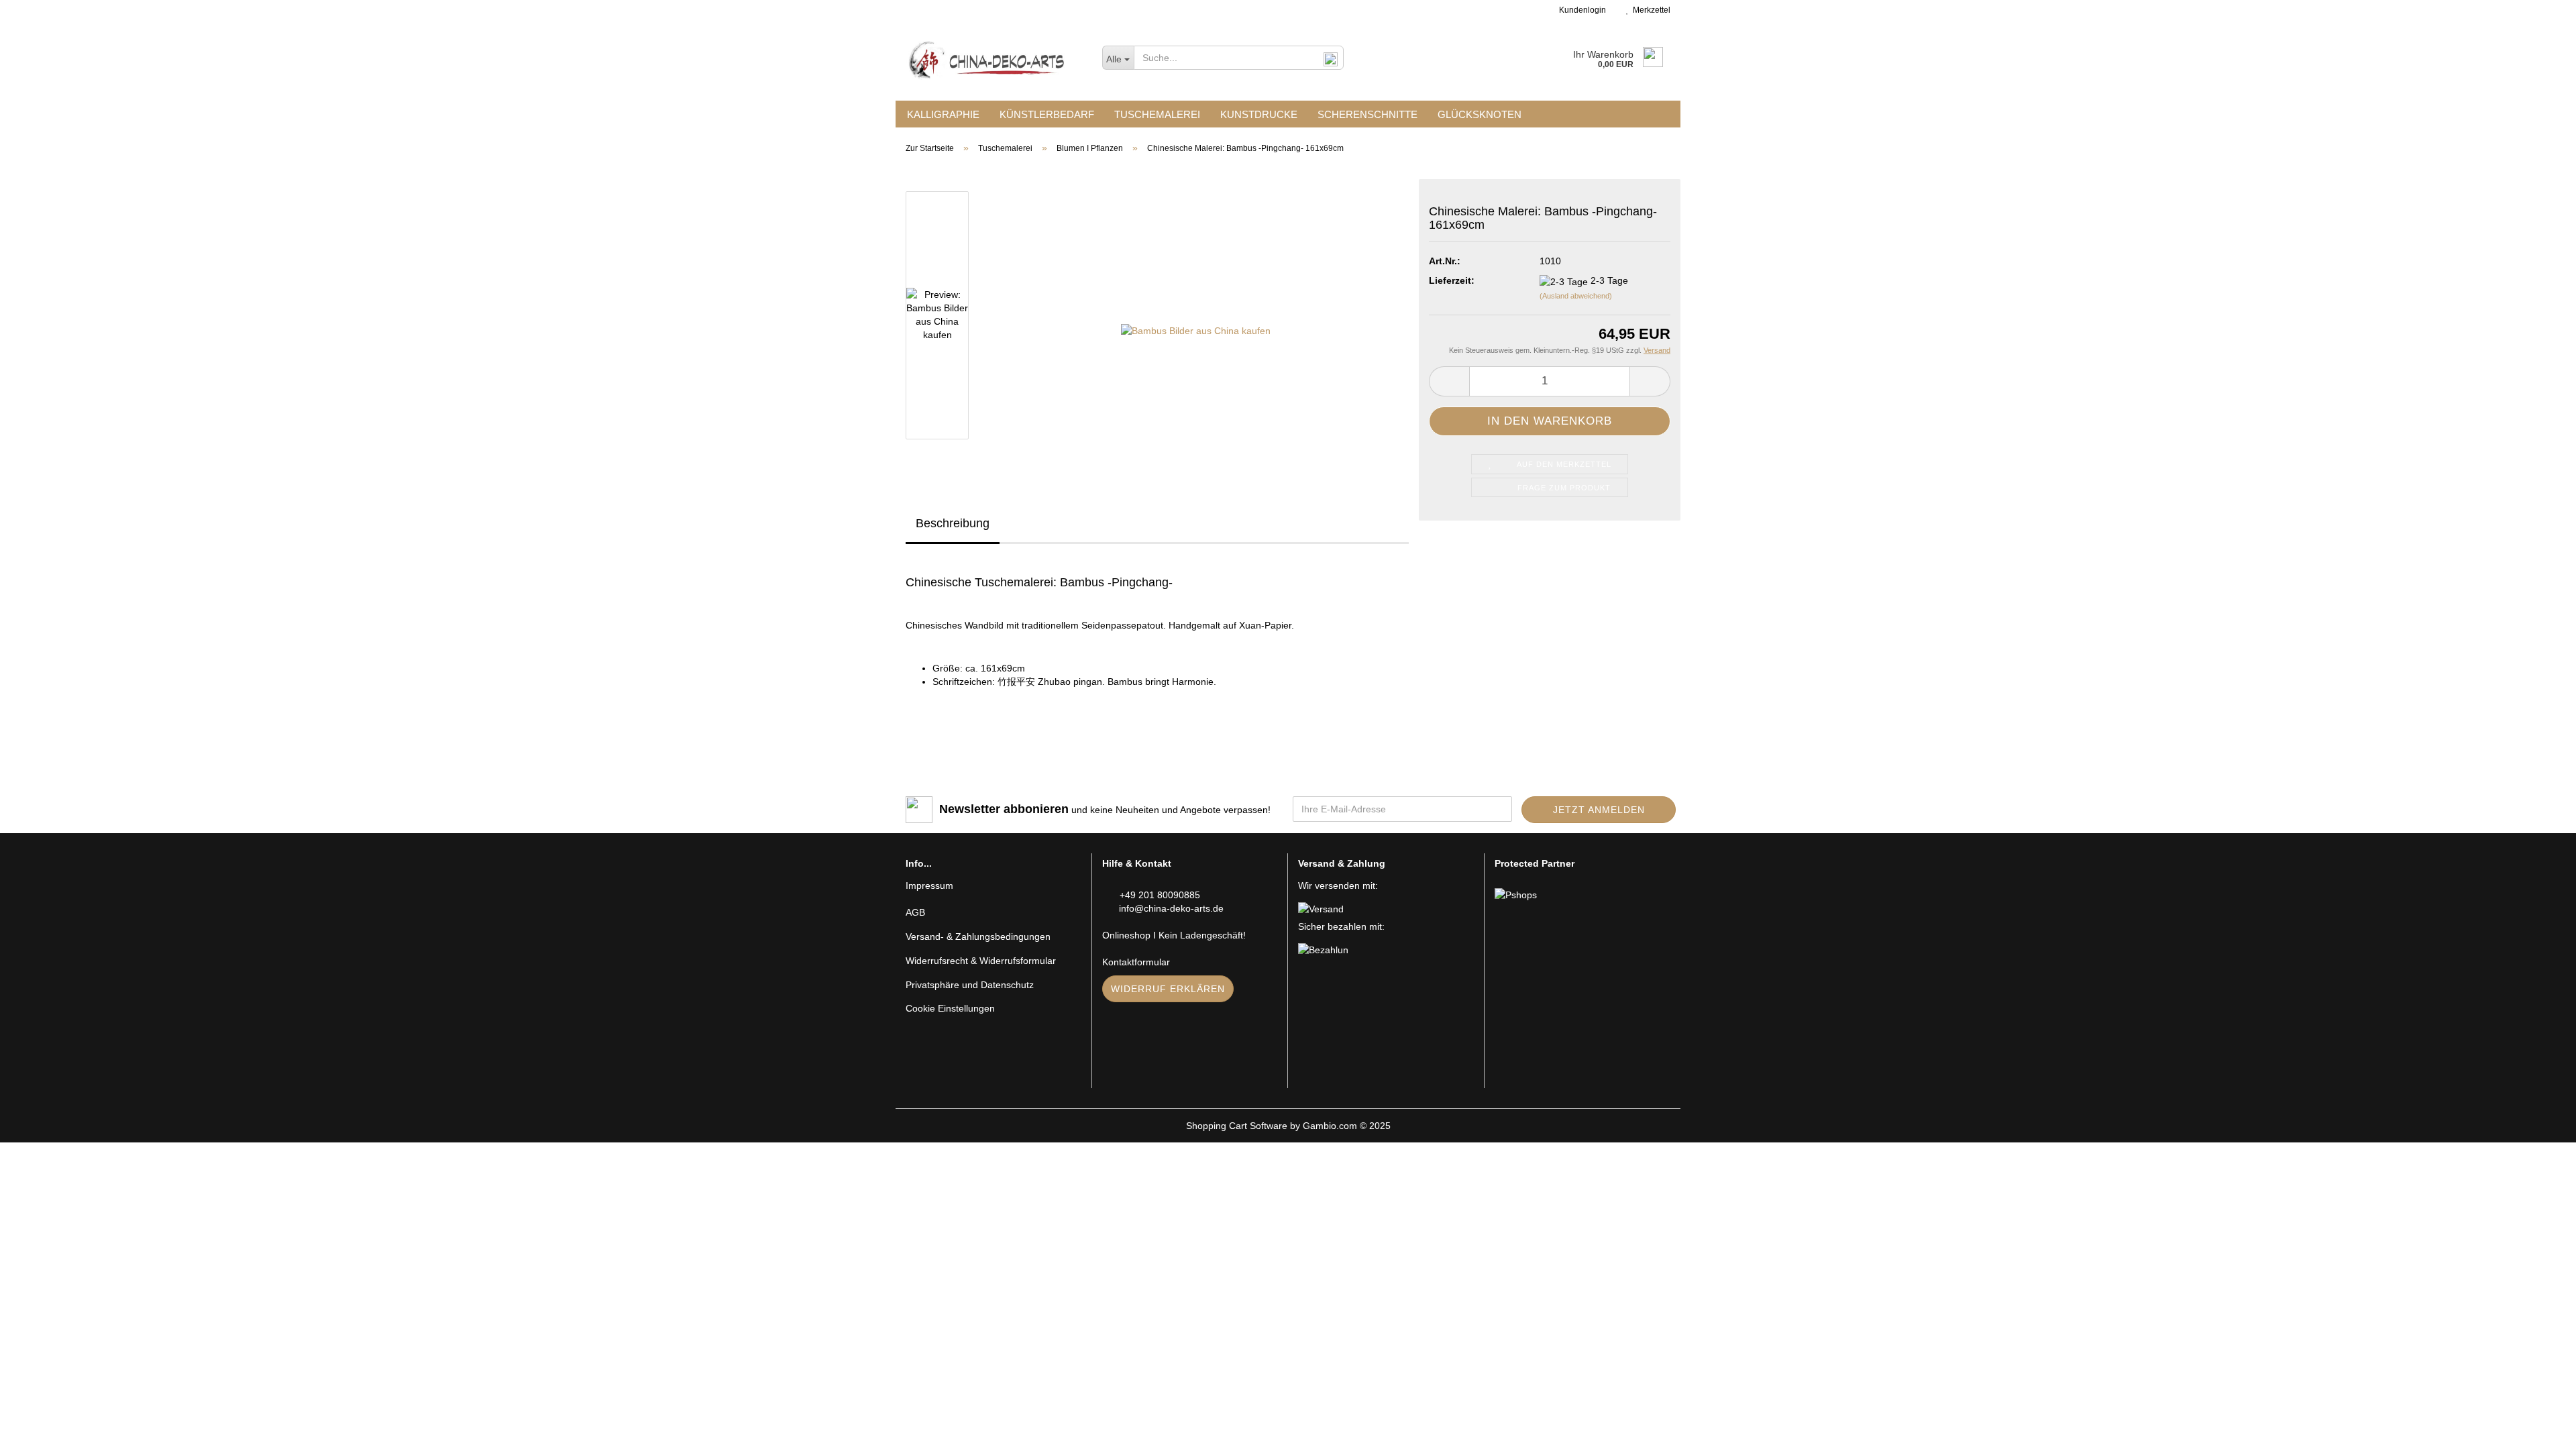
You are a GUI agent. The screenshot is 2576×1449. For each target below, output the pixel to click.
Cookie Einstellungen (950, 1008)
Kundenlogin (1580, 10)
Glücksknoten (1480, 114)
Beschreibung (953, 523)
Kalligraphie (943, 114)
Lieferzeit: (1452, 280)
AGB (915, 912)
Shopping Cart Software (1237, 1126)
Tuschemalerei (1157, 114)
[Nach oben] (2539, 1429)
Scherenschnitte (1367, 114)
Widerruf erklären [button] (1168, 989)
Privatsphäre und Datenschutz (970, 985)
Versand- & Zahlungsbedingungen (978, 936)
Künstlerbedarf (1047, 114)
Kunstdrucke (1259, 114)
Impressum (929, 885)
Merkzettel (1650, 10)
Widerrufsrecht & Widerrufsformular (981, 961)
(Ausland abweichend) (1576, 296)
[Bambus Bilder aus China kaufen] (1196, 315)
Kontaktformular (1136, 962)
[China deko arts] (994, 60)
